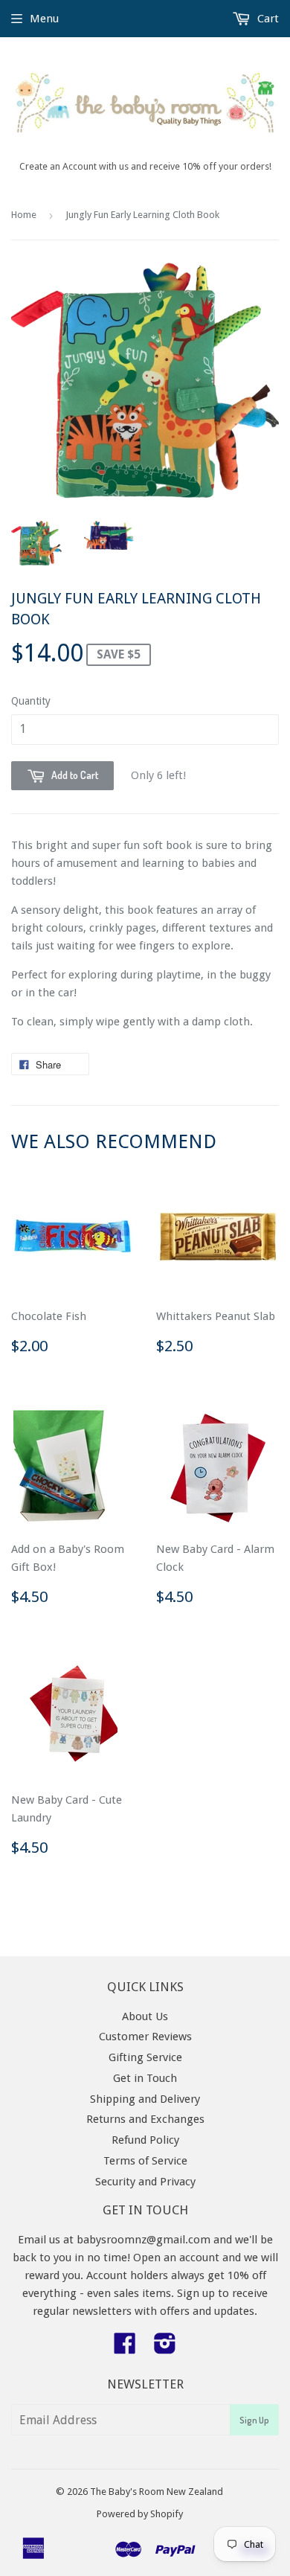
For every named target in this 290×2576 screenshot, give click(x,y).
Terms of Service (145, 2161)
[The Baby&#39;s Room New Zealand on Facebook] (125, 2348)
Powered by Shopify (140, 2514)
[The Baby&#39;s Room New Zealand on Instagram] (165, 2348)
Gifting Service (145, 2057)
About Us (145, 2016)
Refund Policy (145, 2140)
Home (24, 215)
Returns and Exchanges (145, 2119)
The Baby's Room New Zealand (157, 2492)
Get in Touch (145, 2078)
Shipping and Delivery (145, 2099)
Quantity (31, 701)
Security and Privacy (145, 2182)
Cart (267, 19)
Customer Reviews (145, 2037)
